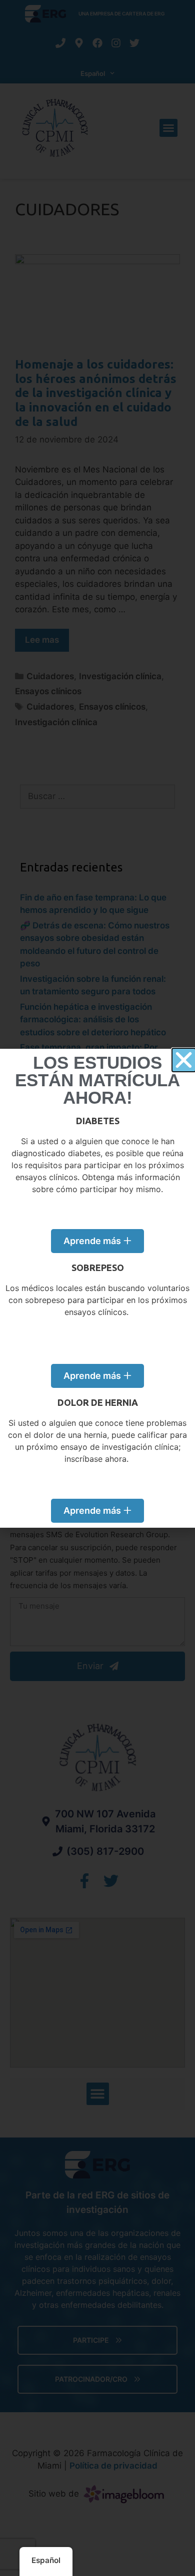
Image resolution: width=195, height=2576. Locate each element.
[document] (97, 1288)
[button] (184, 1060)
